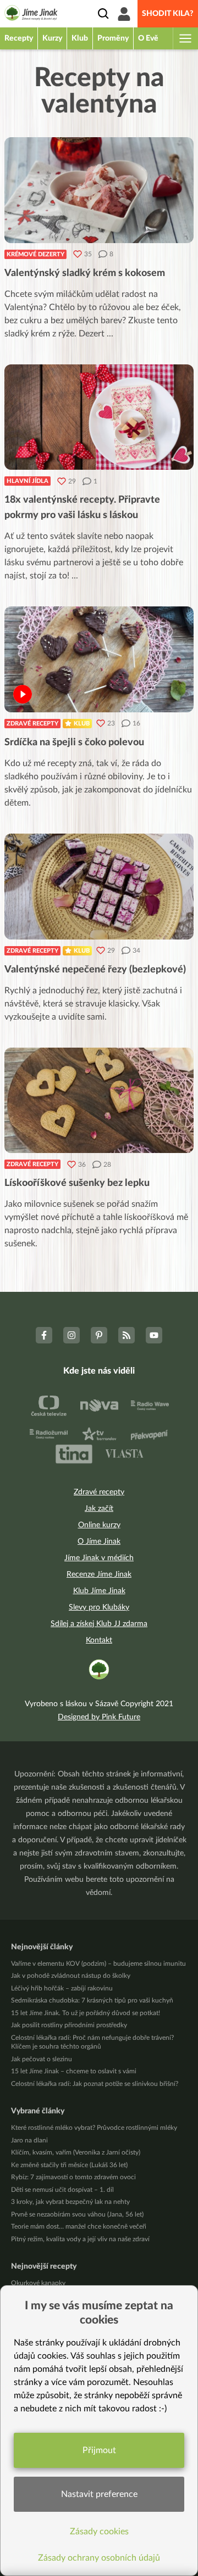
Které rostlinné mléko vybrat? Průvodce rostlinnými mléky (94, 2128)
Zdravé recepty (32, 724)
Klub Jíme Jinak (99, 1591)
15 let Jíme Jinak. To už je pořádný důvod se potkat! (86, 2013)
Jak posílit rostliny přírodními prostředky (69, 2025)
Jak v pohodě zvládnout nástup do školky (71, 1976)
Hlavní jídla (28, 481)
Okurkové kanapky (38, 2283)
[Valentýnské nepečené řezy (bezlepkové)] (99, 887)
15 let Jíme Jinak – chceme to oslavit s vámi (74, 2071)
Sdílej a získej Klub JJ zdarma (99, 1624)
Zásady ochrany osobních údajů (99, 2558)
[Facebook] (44, 1335)
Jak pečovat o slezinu (42, 2059)
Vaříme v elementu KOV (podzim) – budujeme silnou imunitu (98, 1964)
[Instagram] (71, 1335)
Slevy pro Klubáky (99, 1607)
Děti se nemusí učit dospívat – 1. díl (62, 2190)
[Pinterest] (99, 1335)
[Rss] (127, 1335)
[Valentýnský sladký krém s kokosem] (99, 190)
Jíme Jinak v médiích (99, 1558)
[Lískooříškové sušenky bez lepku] (99, 1101)
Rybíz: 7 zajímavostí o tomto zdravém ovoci (73, 2177)
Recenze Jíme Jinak (99, 1574)
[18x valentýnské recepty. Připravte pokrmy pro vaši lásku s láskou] (99, 417)
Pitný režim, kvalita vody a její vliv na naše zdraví (80, 2239)
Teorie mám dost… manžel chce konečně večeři (79, 2226)
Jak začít (99, 1509)
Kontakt (99, 1640)
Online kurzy (99, 1525)
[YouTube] (154, 1335)
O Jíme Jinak (99, 1542)
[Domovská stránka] (31, 15)
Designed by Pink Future (99, 1717)
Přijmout (99, 2450)
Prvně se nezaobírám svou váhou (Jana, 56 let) (77, 2214)
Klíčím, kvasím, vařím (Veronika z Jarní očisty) (76, 2152)
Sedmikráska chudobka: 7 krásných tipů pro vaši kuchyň (92, 2000)
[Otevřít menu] (185, 38)
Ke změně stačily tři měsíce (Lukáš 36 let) (69, 2165)
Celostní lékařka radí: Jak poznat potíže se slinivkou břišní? (95, 2084)
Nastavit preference (99, 2494)
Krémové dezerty (35, 254)
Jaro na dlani (29, 2140)
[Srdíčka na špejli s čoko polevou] (99, 659)
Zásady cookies (99, 2532)
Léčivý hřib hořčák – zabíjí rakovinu (62, 1988)
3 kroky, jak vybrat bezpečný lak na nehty (70, 2202)
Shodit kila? (168, 14)
